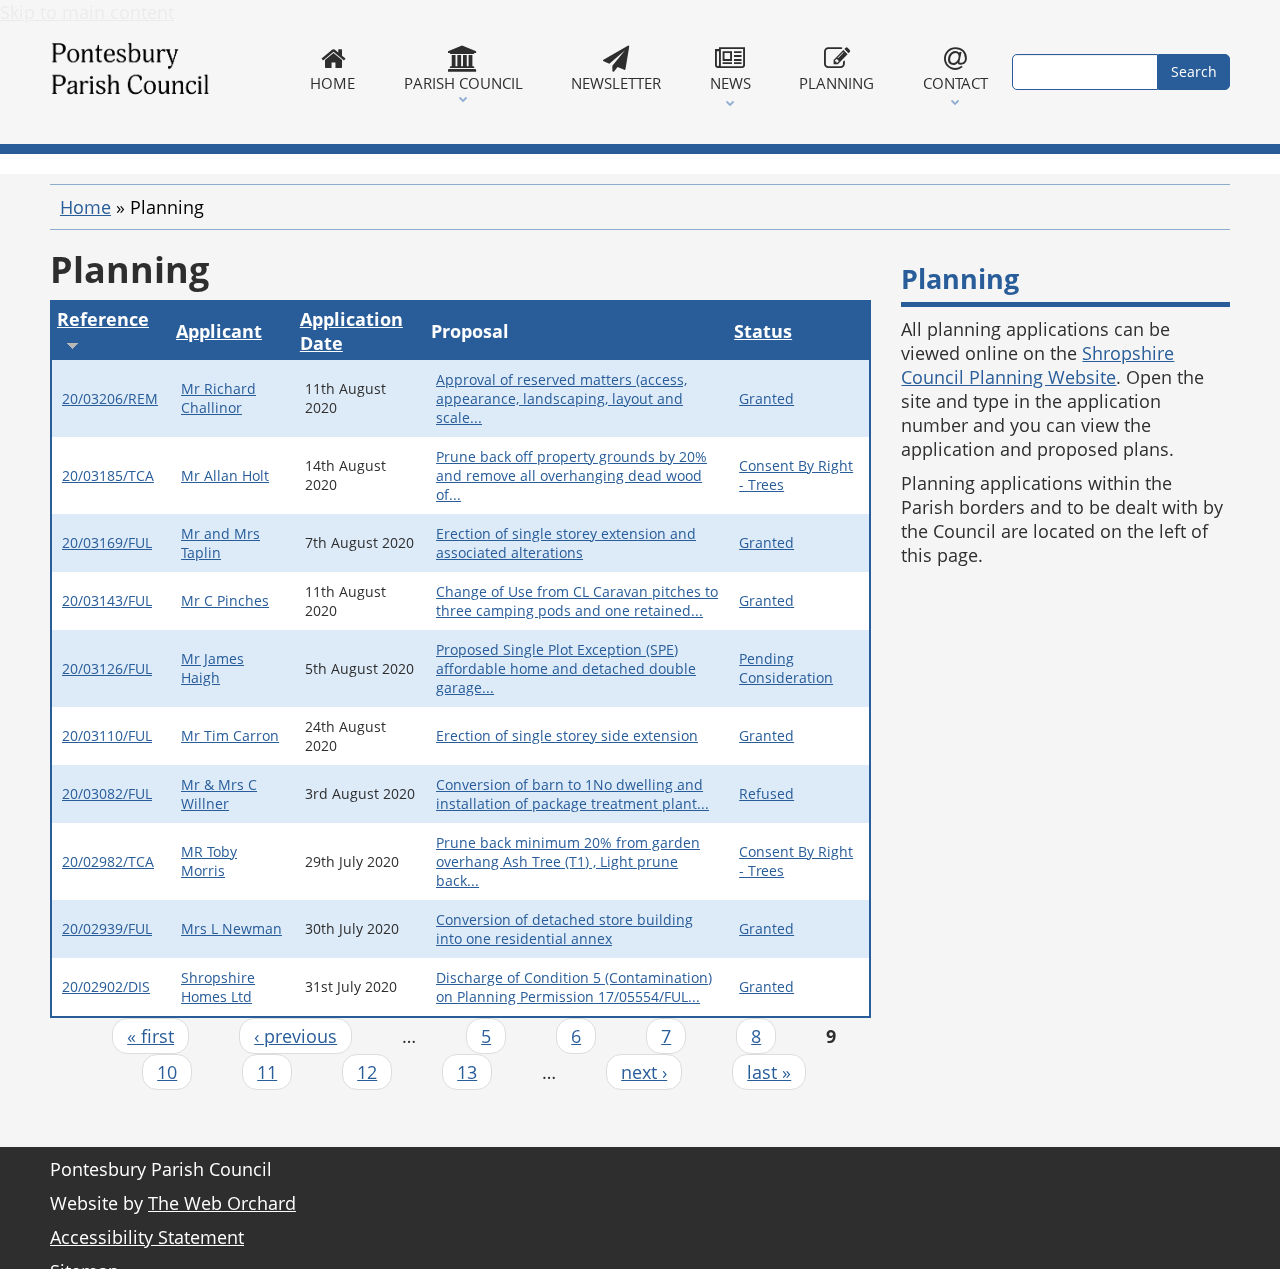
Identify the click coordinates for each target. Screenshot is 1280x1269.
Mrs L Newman (231, 928)
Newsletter (616, 83)
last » (769, 1072)
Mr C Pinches (225, 600)
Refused (766, 793)
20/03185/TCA (108, 475)
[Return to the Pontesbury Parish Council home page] (168, 72)
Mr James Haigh (212, 668)
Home (332, 83)
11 (267, 1072)
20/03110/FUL (107, 735)
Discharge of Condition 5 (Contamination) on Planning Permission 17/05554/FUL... (574, 987)
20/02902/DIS (106, 986)
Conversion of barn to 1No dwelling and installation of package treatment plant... (572, 794)
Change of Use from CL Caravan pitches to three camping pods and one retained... (577, 601)
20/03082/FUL (107, 793)
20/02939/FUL (107, 928)
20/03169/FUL (107, 542)
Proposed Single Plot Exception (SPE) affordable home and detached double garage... (566, 668)
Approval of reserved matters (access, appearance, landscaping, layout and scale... (561, 398)
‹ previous (295, 1036)
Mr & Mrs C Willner (219, 794)
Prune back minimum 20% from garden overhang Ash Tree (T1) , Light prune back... (568, 861)
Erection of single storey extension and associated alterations (566, 543)
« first (150, 1036)
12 (367, 1072)
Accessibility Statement (147, 1237)
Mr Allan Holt (225, 475)
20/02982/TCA (108, 861)
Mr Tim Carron (230, 735)
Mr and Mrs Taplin (220, 543)
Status (763, 331)
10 (167, 1072)
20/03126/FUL (107, 668)
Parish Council (463, 83)
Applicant (219, 331)
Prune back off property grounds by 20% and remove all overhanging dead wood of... (571, 475)
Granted (766, 398)
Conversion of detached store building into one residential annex (564, 929)
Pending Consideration (786, 668)
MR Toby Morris (209, 861)
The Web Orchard (222, 1203)
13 (467, 1072)
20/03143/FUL (107, 600)
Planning (836, 83)
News (730, 83)
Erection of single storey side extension (567, 735)
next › (644, 1072)
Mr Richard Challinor (218, 398)
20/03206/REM (110, 398)
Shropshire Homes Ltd (218, 987)
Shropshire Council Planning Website (1037, 365)
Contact (955, 83)
